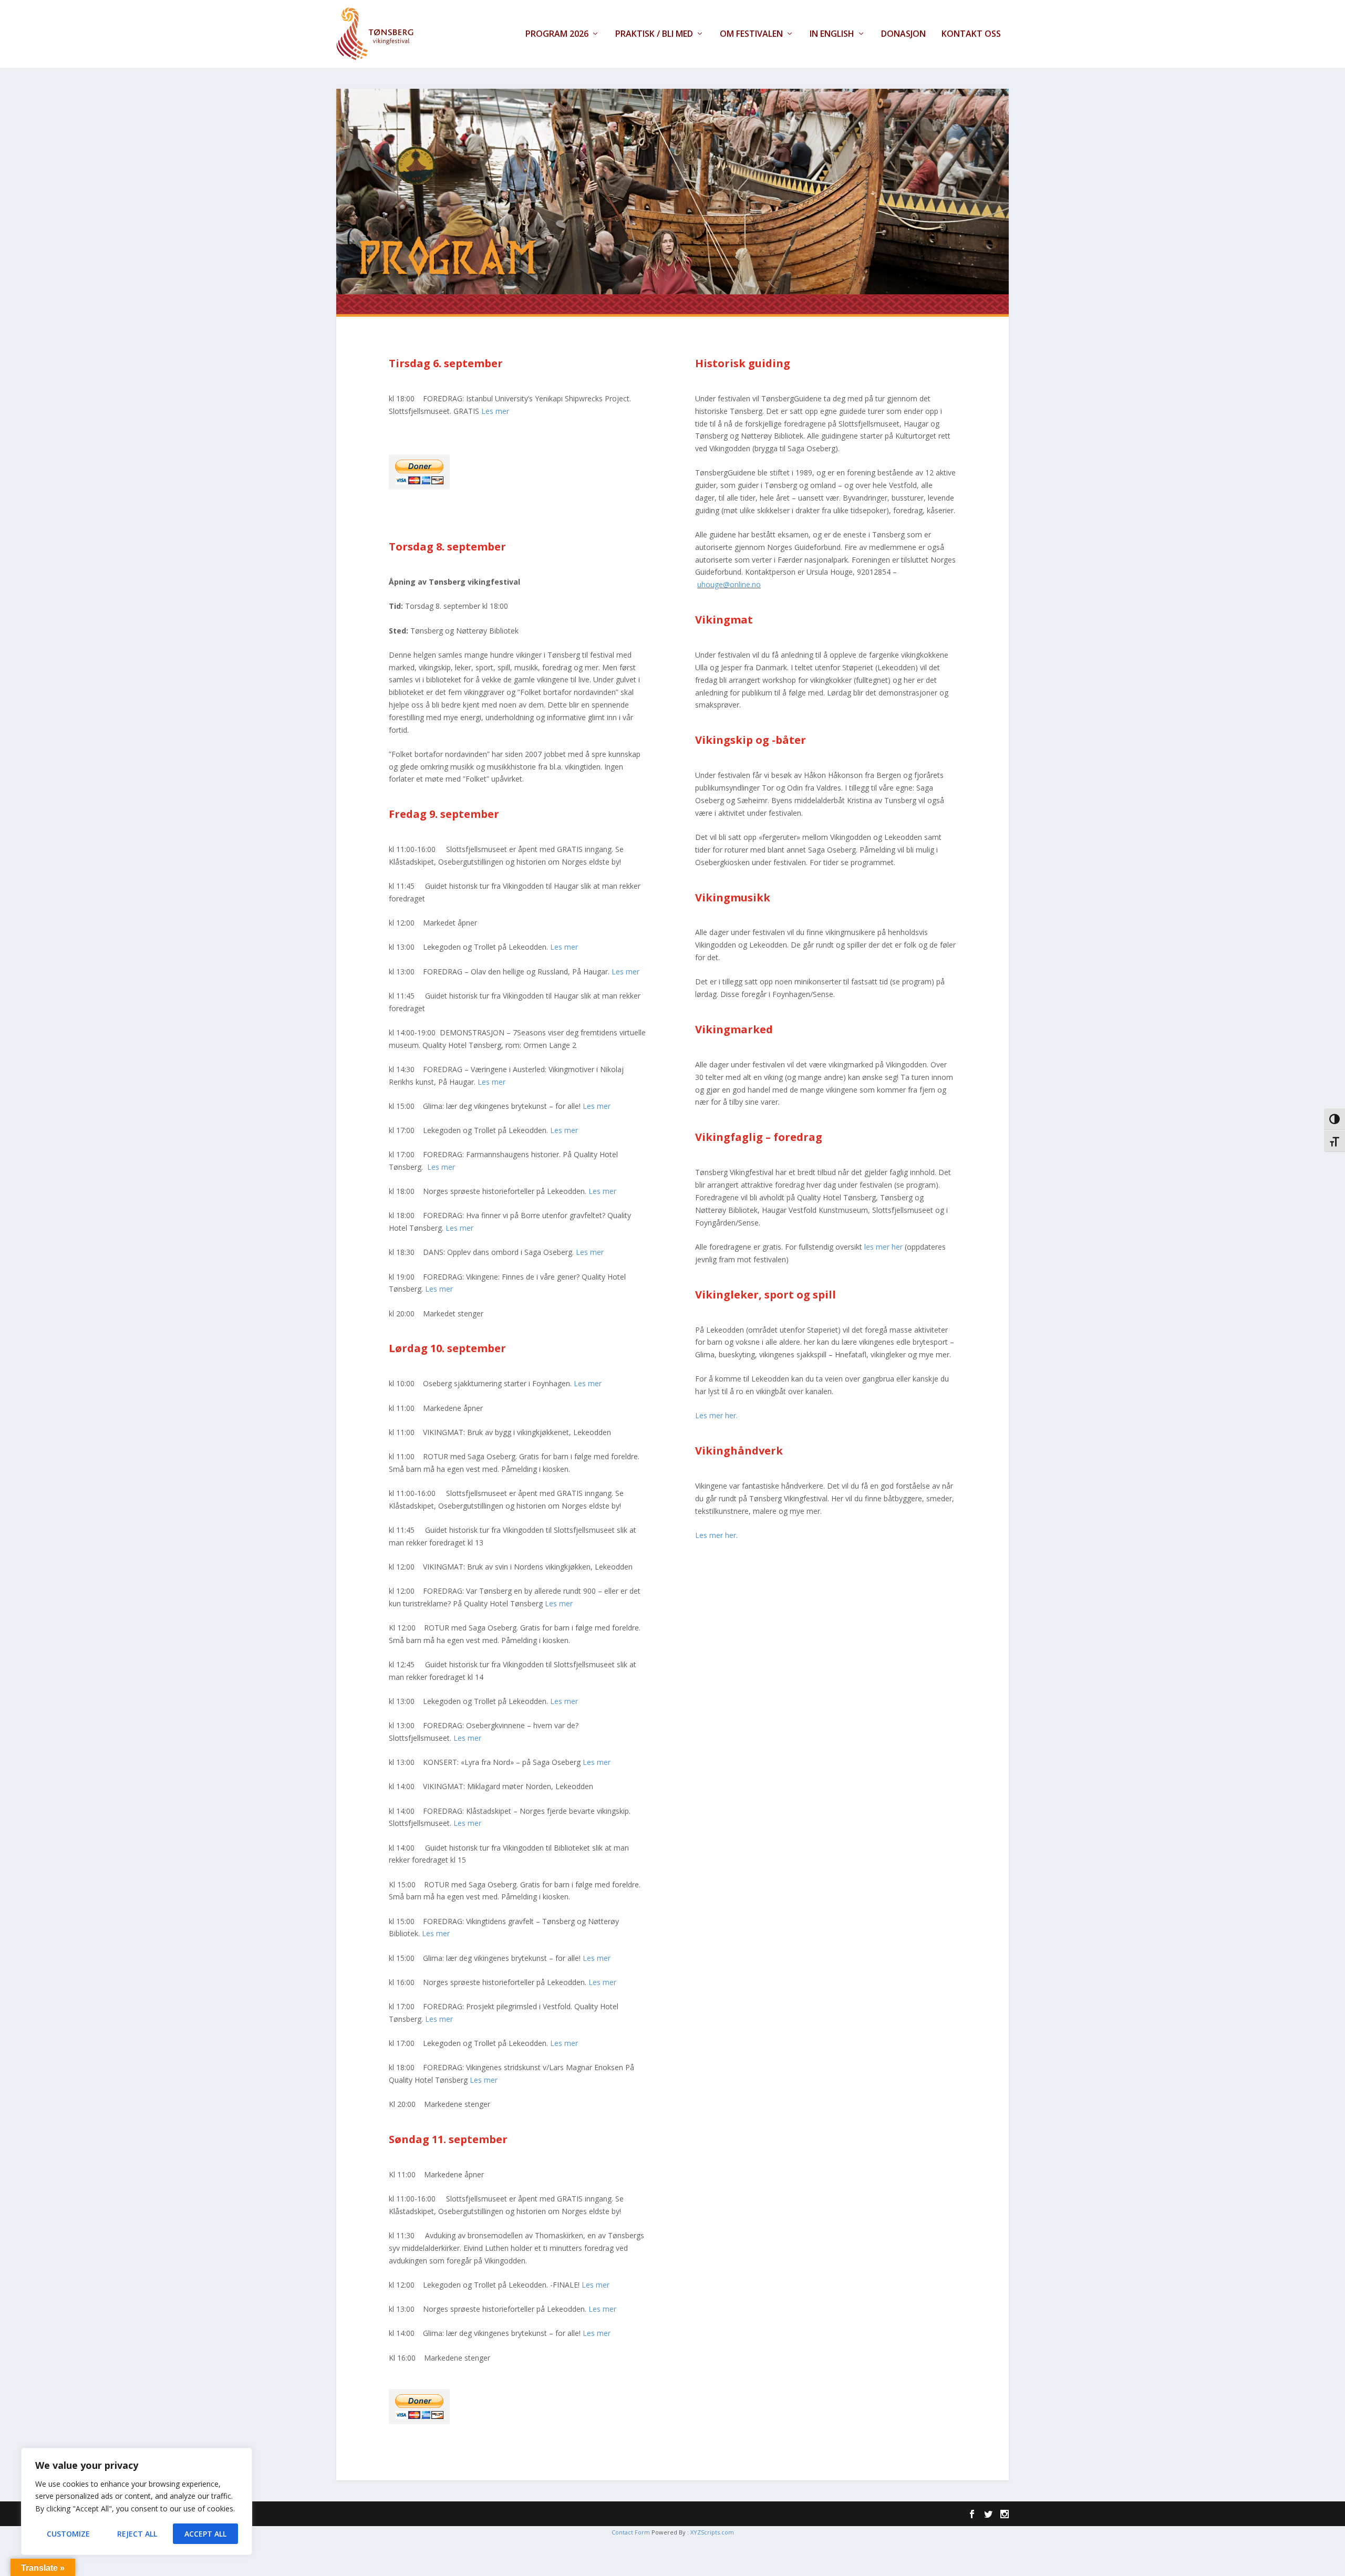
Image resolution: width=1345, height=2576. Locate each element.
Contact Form (631, 2532)
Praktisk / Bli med (654, 34)
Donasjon (903, 34)
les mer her (883, 1247)
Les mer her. (716, 1415)
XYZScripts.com (712, 2532)
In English (832, 34)
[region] (137, 2501)
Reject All (137, 2534)
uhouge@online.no (729, 584)
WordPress (498, 2514)
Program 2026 (557, 34)
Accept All (205, 2534)
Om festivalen (751, 34)
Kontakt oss (971, 34)
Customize (68, 2534)
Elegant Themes (407, 2514)
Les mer (495, 411)
